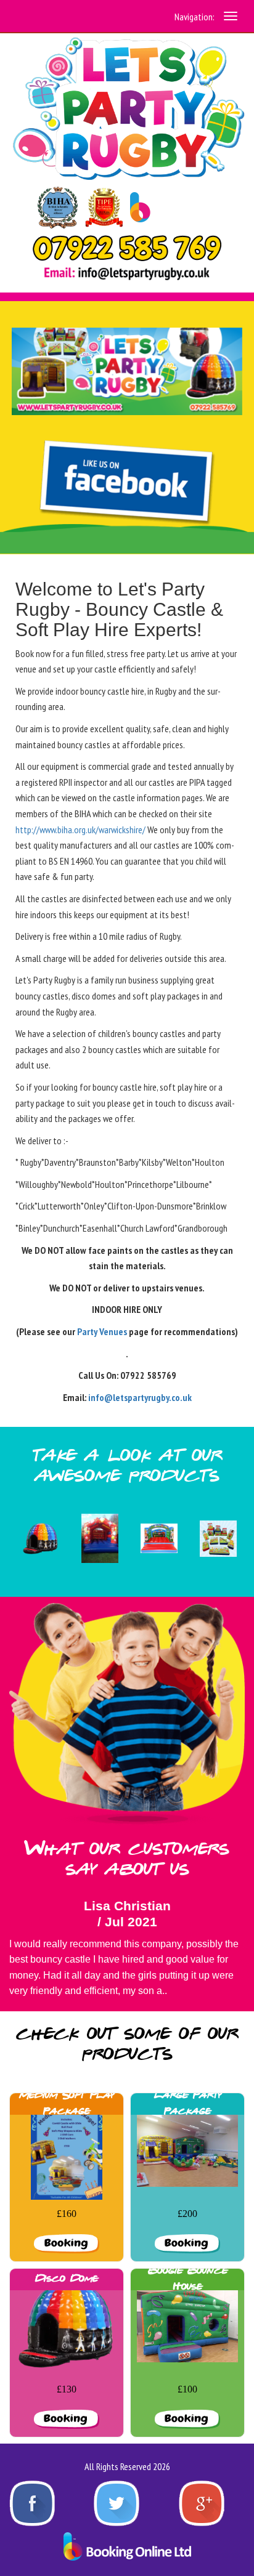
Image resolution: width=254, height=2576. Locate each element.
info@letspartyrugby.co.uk (140, 1397)
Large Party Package (188, 2103)
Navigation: (195, 17)
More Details (67, 2242)
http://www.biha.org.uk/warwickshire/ (80, 830)
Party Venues (102, 1331)
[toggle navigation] (231, 16)
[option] (39, 1539)
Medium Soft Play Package (67, 2103)
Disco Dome (67, 2279)
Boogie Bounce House (188, 2279)
